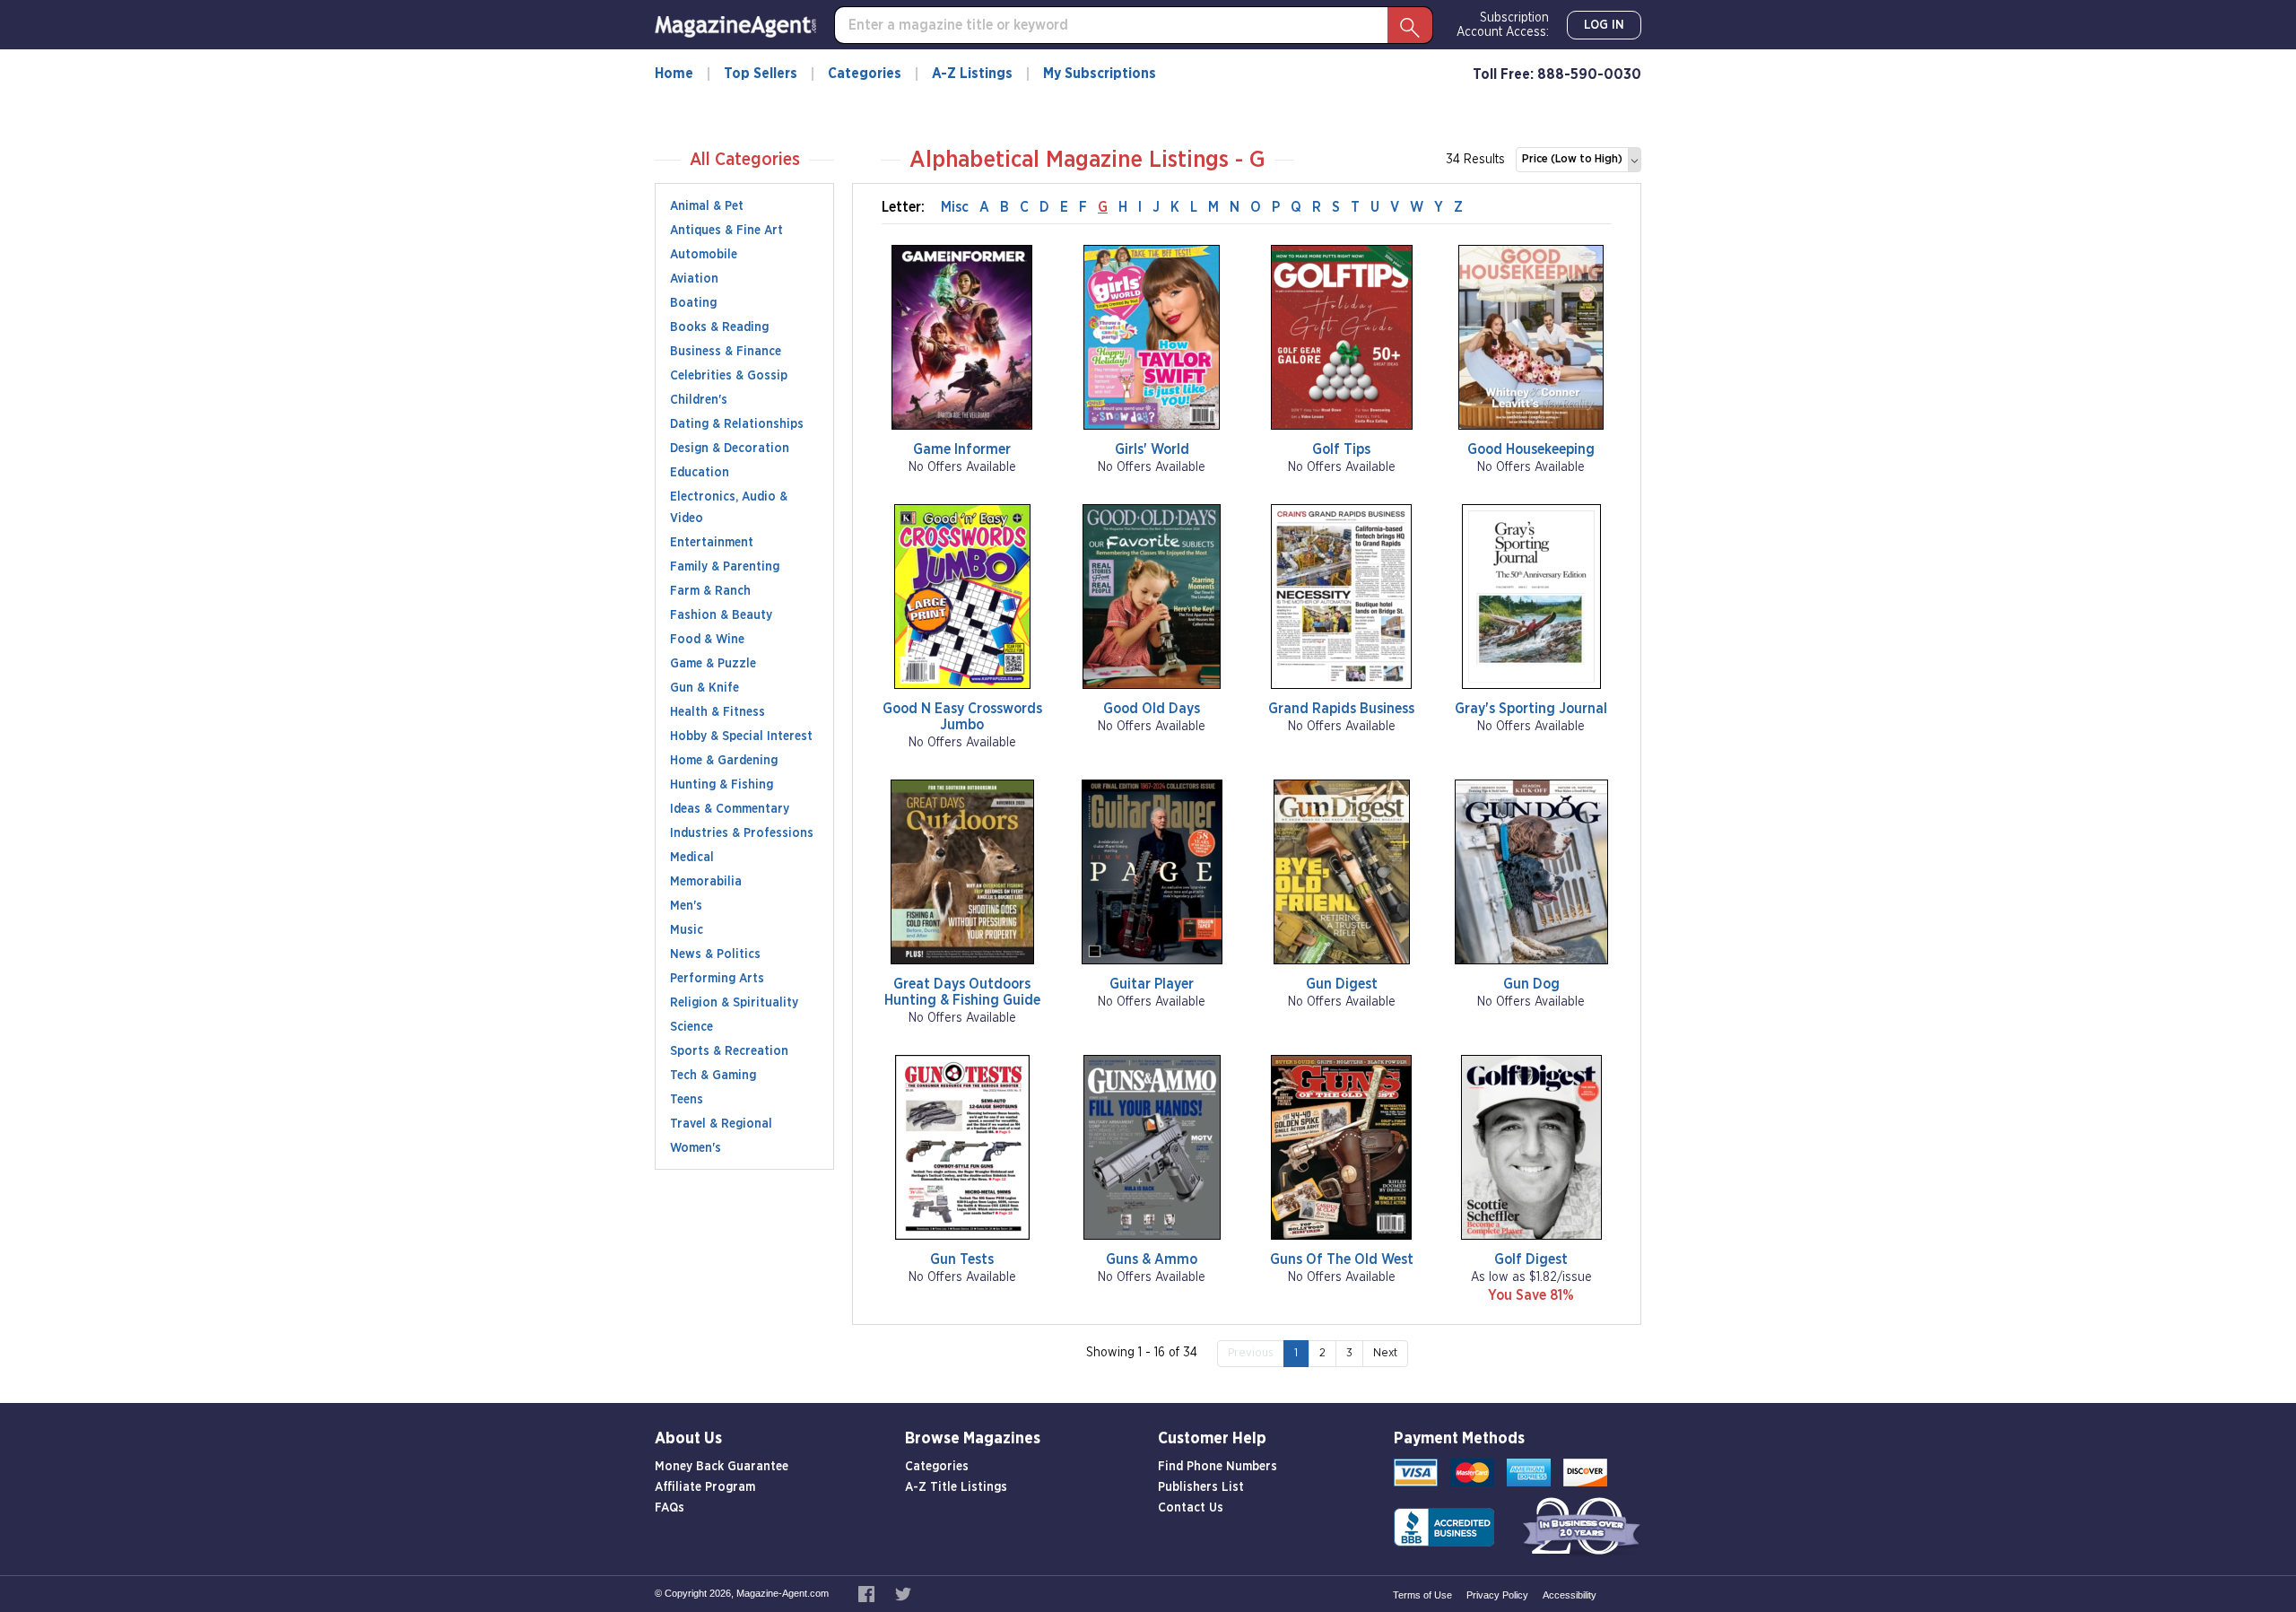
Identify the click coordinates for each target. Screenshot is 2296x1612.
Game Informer (962, 449)
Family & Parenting (725, 567)
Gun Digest (1342, 984)
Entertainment (712, 543)
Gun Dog (1531, 984)
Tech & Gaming (713, 1076)
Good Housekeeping (1531, 449)
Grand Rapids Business (1341, 709)
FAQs (670, 1508)
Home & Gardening (724, 761)
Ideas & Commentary (730, 809)
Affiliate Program (705, 1487)
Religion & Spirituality (734, 1003)
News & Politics (715, 954)
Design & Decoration (730, 449)
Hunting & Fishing (722, 785)
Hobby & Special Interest (741, 736)
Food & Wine (707, 640)
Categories (865, 74)
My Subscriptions (1100, 74)
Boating (693, 303)
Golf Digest (1531, 1259)
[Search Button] (1410, 25)
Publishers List (1201, 1487)
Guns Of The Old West (1342, 1259)
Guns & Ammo (1152, 1259)
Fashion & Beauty (721, 615)
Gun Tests (962, 1259)
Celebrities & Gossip (729, 376)
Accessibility (1570, 1595)
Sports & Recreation (729, 1051)
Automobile (704, 255)
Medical (692, 858)
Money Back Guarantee (722, 1467)
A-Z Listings (972, 74)
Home (674, 74)
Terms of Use (1422, 1595)
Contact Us (1191, 1508)
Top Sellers (761, 74)
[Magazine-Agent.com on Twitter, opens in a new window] (903, 1593)
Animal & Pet (707, 206)
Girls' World (1152, 449)
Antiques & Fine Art (726, 231)
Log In (1604, 25)
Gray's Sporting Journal (1531, 709)
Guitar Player (1152, 984)
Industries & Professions (742, 833)
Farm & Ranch (710, 591)
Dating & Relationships (737, 424)
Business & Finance (726, 352)
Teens (687, 1100)
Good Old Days (1152, 709)
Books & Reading (719, 327)
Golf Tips (1341, 449)
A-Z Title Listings (956, 1487)
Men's (686, 906)
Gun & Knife (704, 688)
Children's (699, 400)
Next (1385, 1353)
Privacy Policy (1497, 1595)
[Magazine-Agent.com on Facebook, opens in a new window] (868, 1593)
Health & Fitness (717, 712)
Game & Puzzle (713, 664)
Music (687, 930)
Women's (696, 1148)
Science (691, 1027)
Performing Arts (717, 979)
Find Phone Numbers (1218, 1467)
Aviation (694, 279)
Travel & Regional (721, 1124)
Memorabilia (706, 882)
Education (700, 473)
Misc (955, 207)
